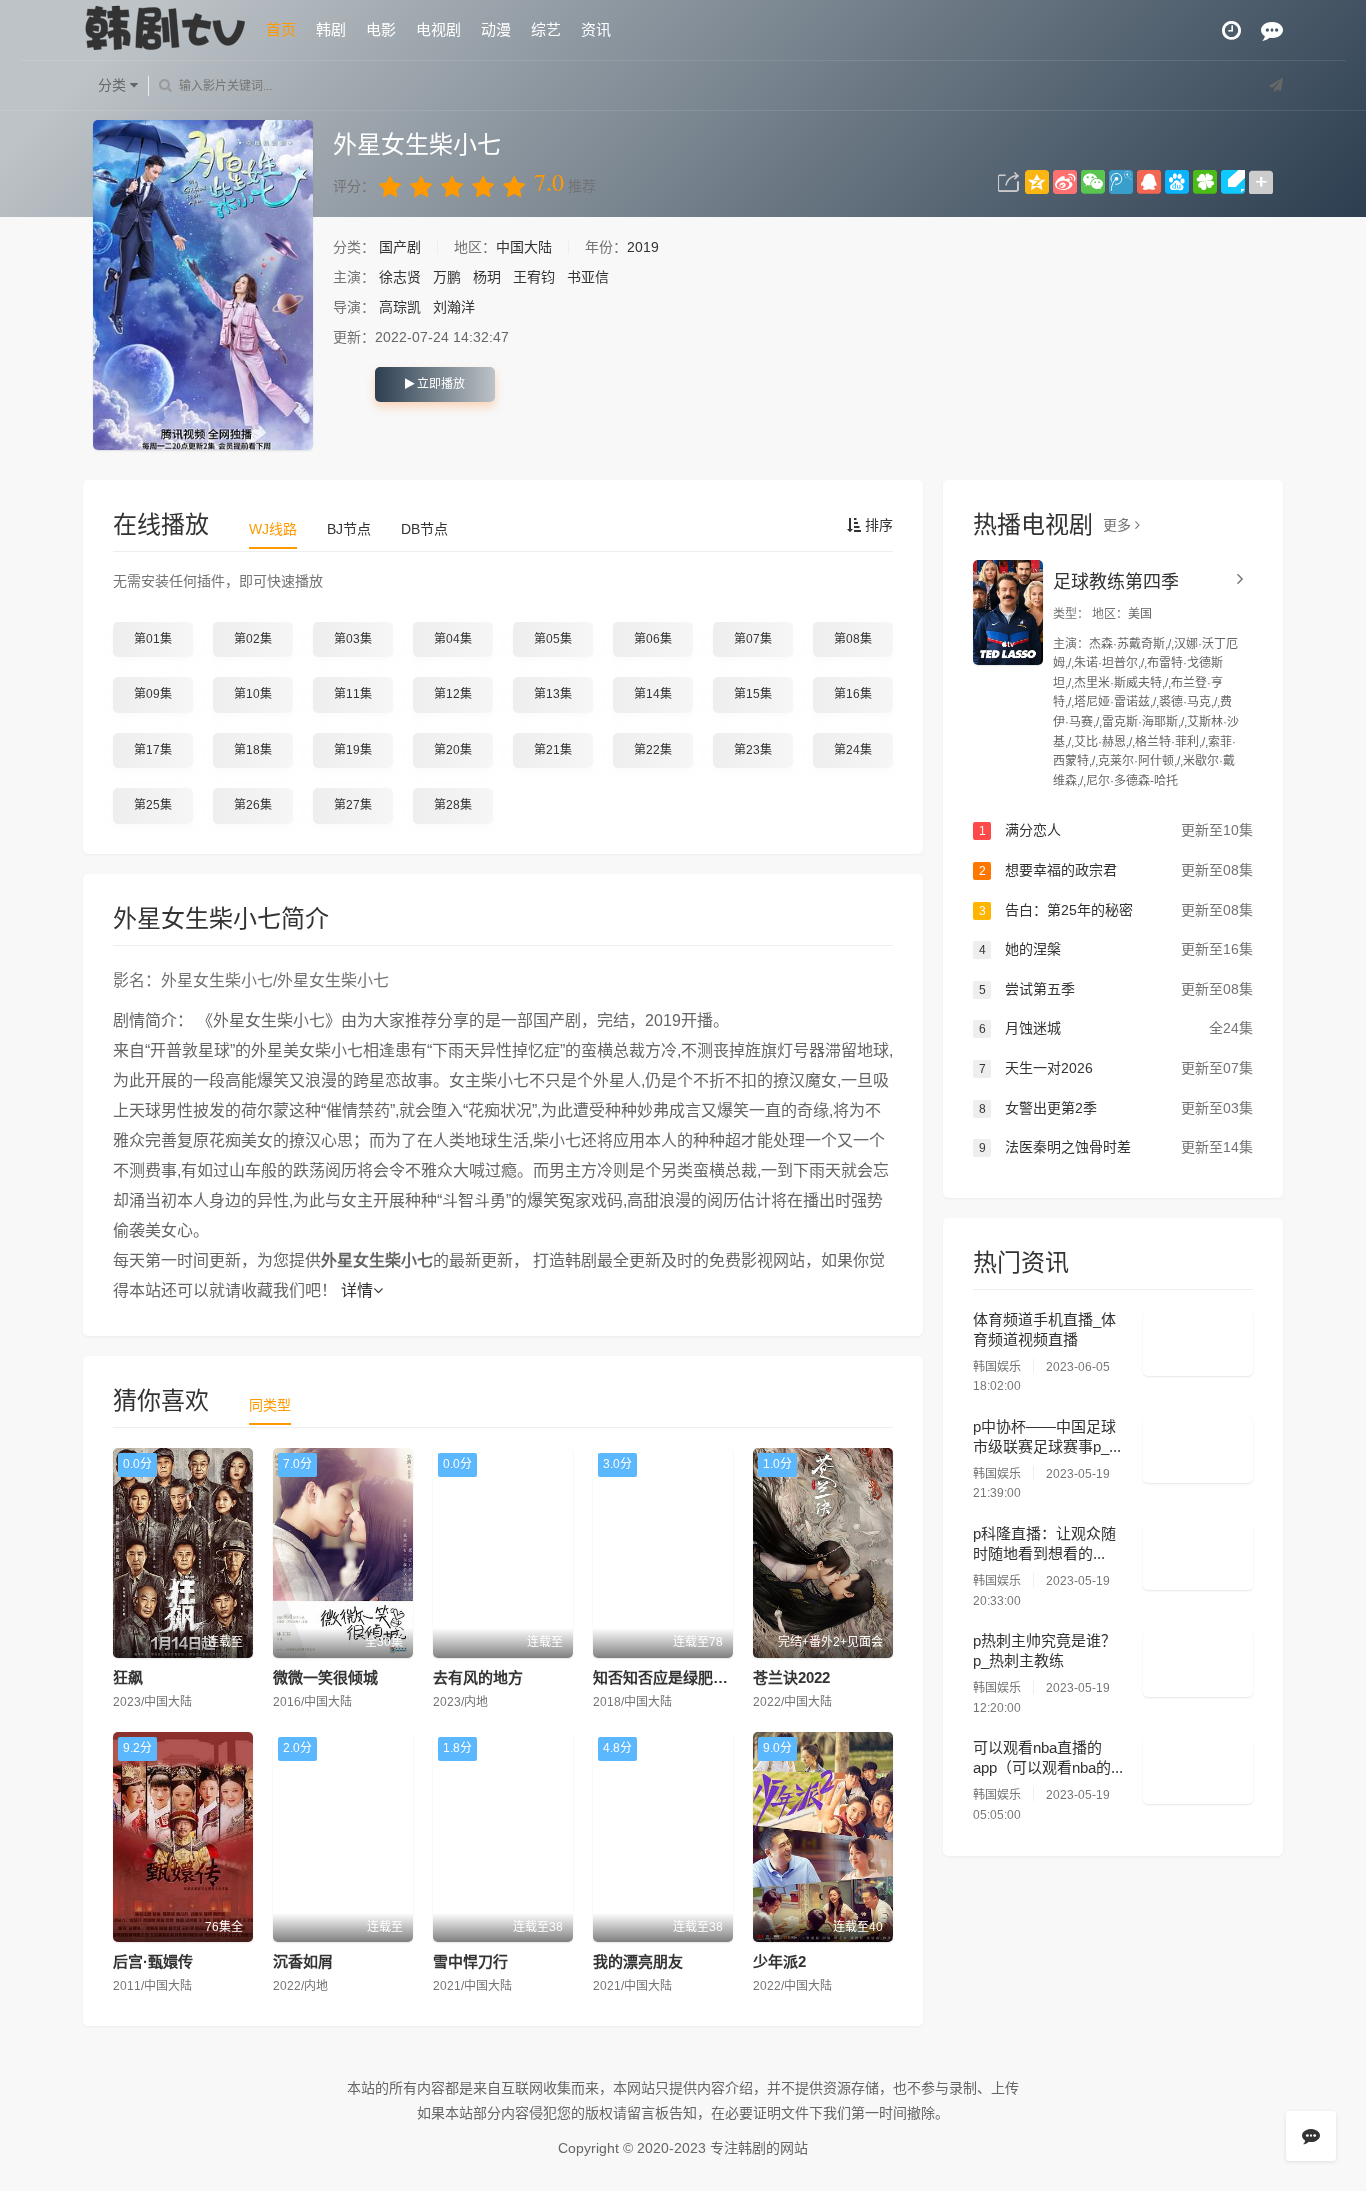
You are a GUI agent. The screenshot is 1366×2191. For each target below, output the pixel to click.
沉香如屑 (303, 1961)
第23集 (753, 750)
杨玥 (487, 277)
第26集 (253, 805)
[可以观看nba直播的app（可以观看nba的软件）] (1198, 1771)
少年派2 (779, 1961)
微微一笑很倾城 (325, 1677)
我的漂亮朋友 (638, 1961)
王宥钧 (534, 277)
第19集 (353, 750)
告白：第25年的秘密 (1116, 910)
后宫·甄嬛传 (153, 1961)
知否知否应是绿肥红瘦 (668, 1677)
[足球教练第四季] (1008, 612)
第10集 (253, 694)
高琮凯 (400, 307)
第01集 (153, 639)
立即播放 (439, 384)
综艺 (546, 29)
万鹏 (447, 277)
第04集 (453, 639)
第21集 (553, 750)
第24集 (853, 750)
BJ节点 (349, 529)
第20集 (453, 750)
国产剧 (402, 247)
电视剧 (438, 29)
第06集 (653, 639)
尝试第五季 (1116, 989)
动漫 (496, 29)
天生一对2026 (1116, 1068)
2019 (643, 247)
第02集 (253, 639)
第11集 (353, 694)
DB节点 (424, 529)
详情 (357, 1290)
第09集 (153, 694)
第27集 (353, 805)
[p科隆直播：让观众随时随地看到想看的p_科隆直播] (1198, 1557)
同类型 (270, 1405)
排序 (877, 525)
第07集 (753, 639)
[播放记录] (1231, 30)
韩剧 (331, 29)
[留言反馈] (1272, 30)
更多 (1119, 525)
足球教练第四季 (1116, 582)
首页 (281, 29)
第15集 (753, 694)
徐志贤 (400, 277)
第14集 (653, 694)
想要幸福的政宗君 (1116, 870)
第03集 (353, 639)
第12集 (453, 694)
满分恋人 (1116, 830)
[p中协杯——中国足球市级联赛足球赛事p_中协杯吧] (1198, 1450)
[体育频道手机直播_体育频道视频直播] (1198, 1343)
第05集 (553, 639)
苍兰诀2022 (791, 1677)
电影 (381, 29)
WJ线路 (273, 529)
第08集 (853, 639)
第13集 (553, 694)
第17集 (153, 750)
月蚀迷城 (1116, 1028)
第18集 (253, 750)
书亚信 (588, 277)
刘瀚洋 (454, 307)
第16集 (853, 694)
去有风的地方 (478, 1677)
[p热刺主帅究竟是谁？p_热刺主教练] (1198, 1664)
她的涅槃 (1116, 949)
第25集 (153, 805)
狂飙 (128, 1677)
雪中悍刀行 (470, 1961)
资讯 (596, 29)
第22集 (653, 750)
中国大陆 (524, 247)
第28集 (453, 805)
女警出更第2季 (1116, 1108)
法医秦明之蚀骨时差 (1116, 1147)
